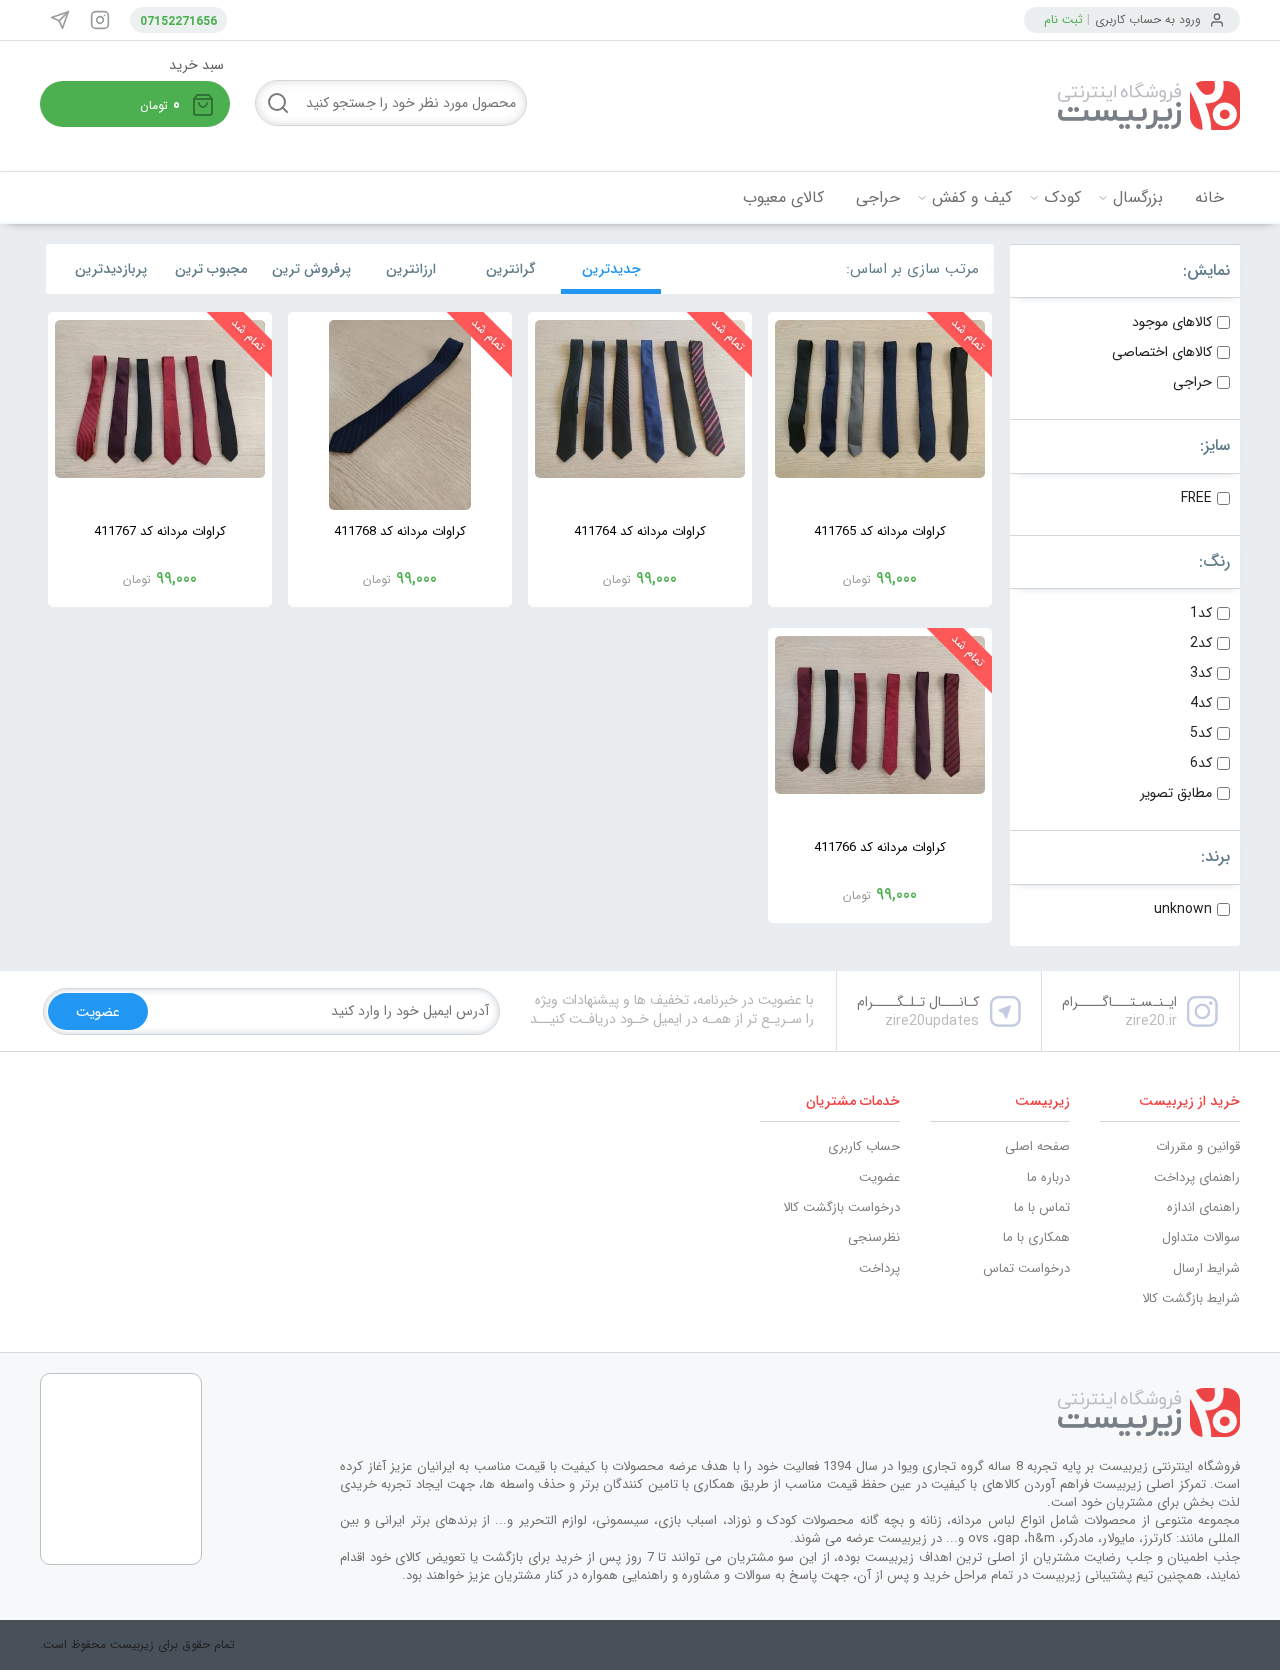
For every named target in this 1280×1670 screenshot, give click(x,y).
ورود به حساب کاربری (1148, 19)
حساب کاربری (864, 1146)
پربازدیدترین (111, 269)
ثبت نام (1063, 19)
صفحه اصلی (1037, 1146)
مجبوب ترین (211, 269)
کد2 (1201, 643)
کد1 (1201, 613)
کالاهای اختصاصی (1162, 352)
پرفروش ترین (311, 269)
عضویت (879, 1177)
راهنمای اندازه (1203, 1207)
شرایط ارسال (1206, 1268)
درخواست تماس (1026, 1268)
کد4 (1201, 703)
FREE (1196, 498)
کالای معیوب (783, 197)
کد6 (1201, 763)
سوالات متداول (1201, 1237)
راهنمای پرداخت (1197, 1177)
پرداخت (879, 1268)
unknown (1183, 909)
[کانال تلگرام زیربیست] (60, 20)
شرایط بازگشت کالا (1191, 1298)
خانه (1209, 197)
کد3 (1201, 673)
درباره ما (1048, 1177)
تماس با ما (1042, 1207)
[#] (790, 1413)
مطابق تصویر (1176, 793)
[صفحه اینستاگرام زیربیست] (100, 20)
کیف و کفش (972, 197)
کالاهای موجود (1172, 322)
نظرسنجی (874, 1237)
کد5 (1201, 733)
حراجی (878, 197)
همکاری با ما (1036, 1237)
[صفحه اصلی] (1090, 106)
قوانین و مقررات (1198, 1146)
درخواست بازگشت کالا (841, 1207)
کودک (1062, 197)
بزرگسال (1138, 197)
